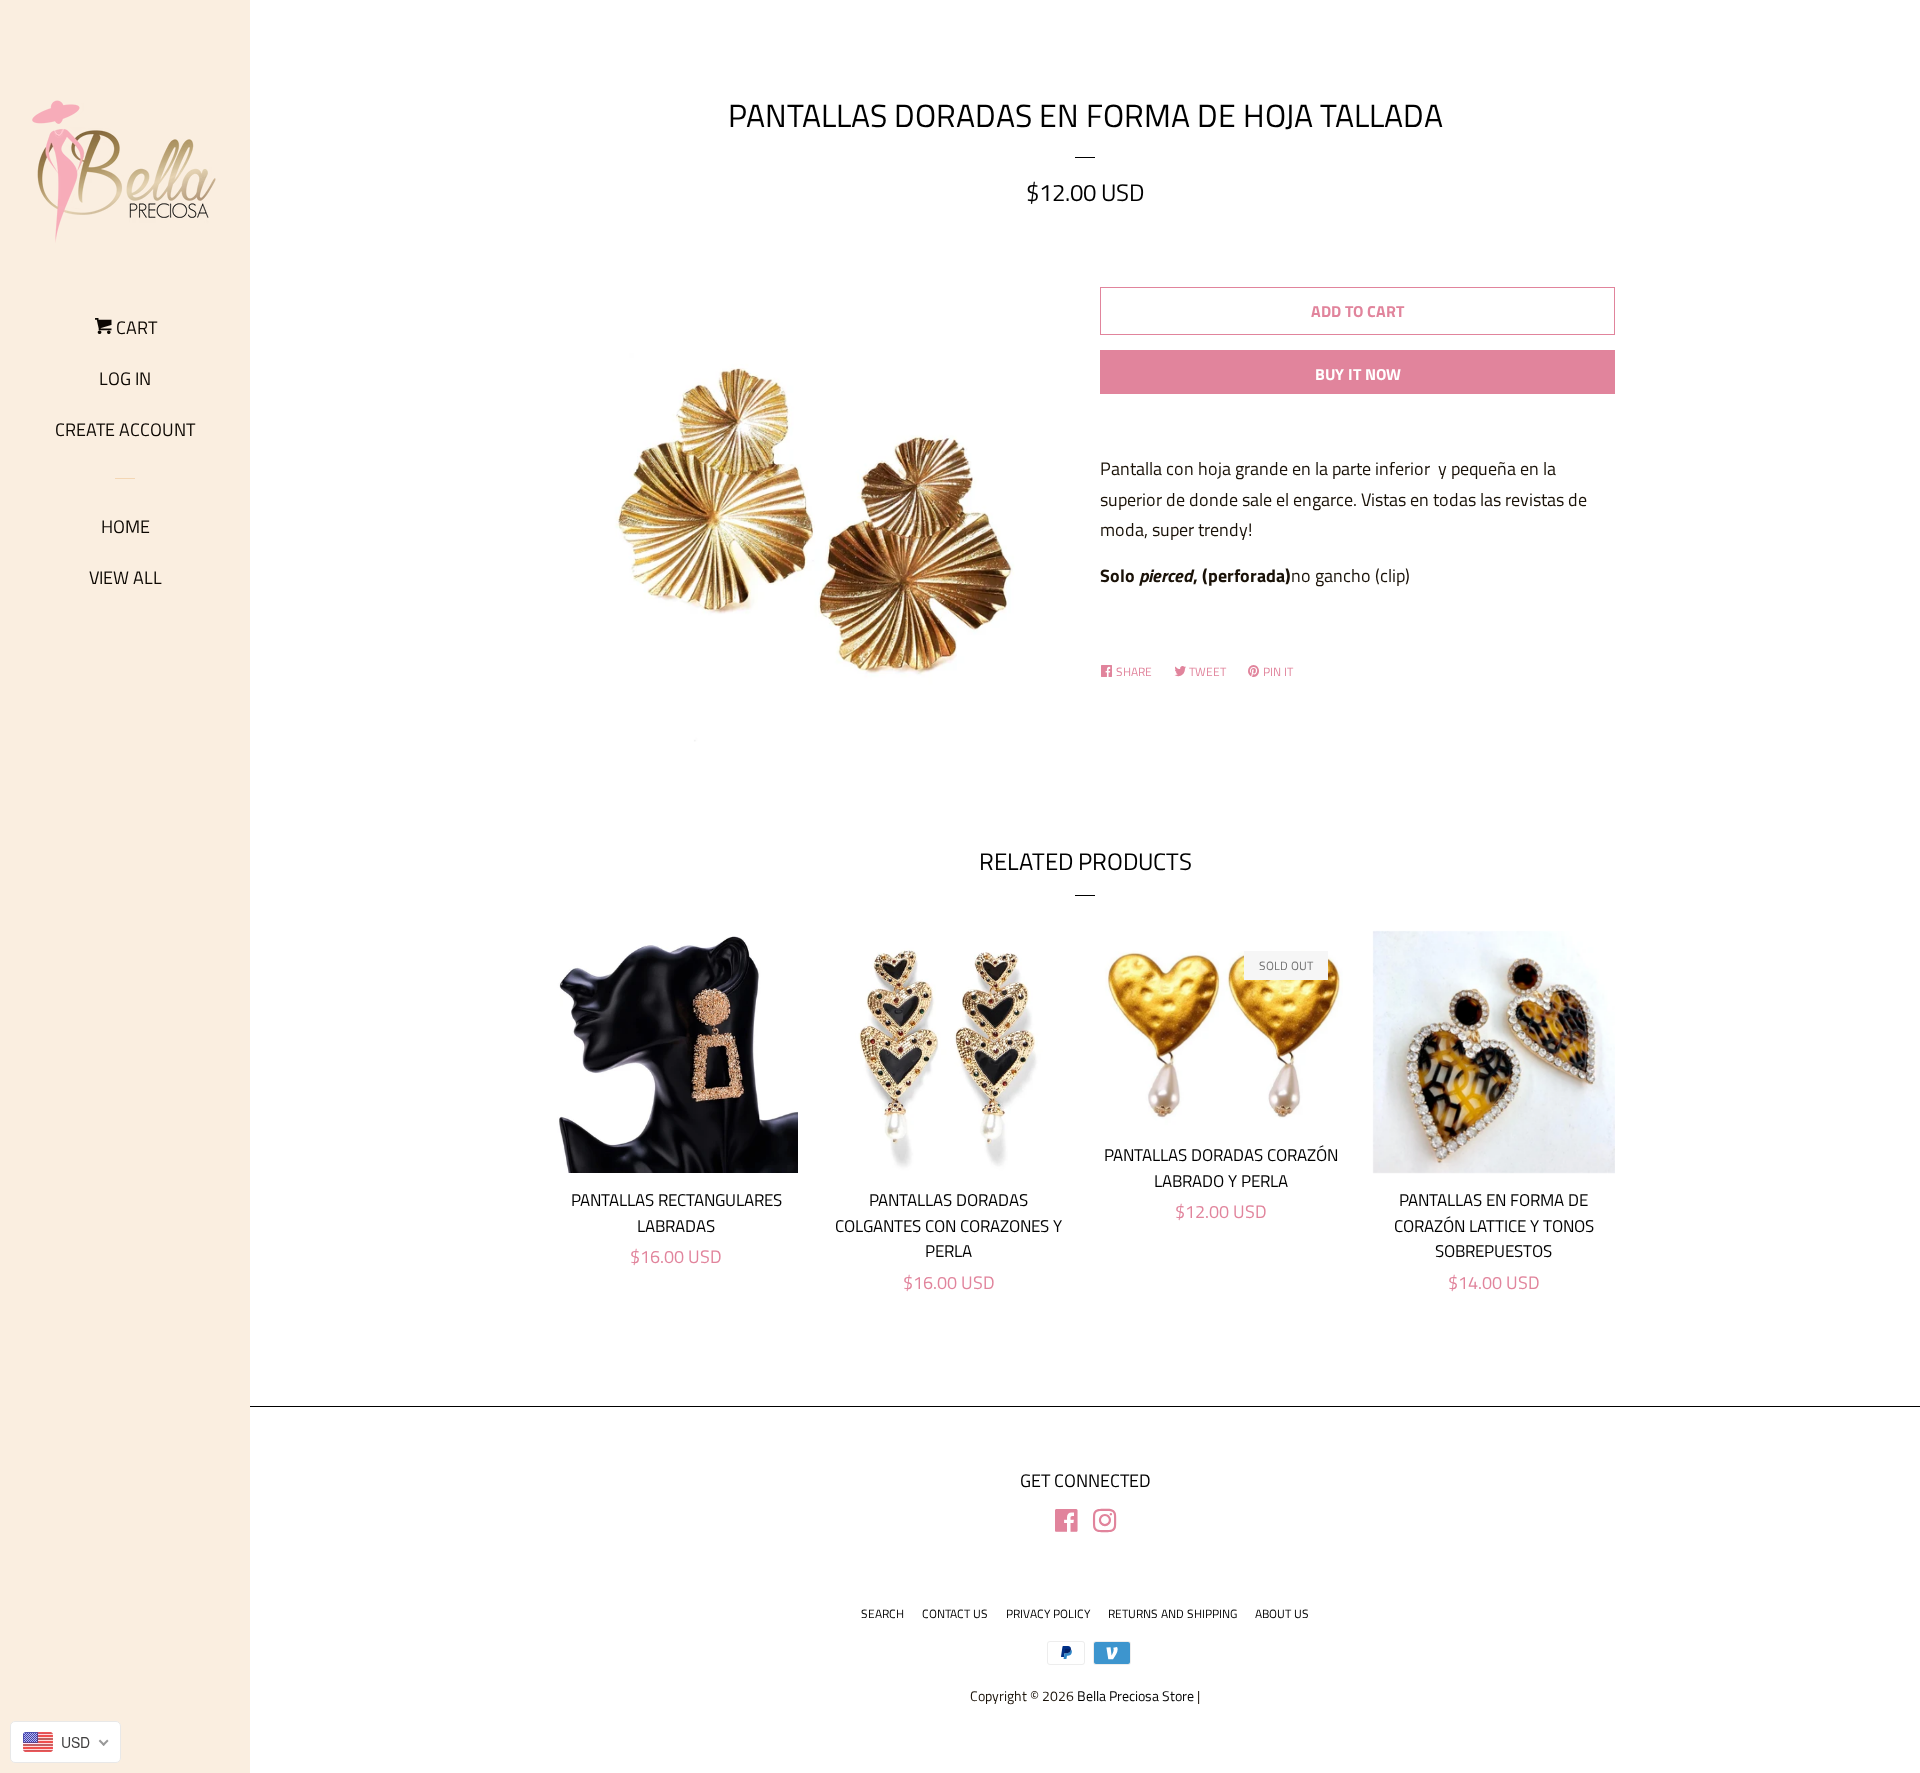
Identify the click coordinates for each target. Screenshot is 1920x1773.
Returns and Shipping (1172, 1613)
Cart (134, 327)
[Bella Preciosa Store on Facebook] (1066, 1523)
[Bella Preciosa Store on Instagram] (1105, 1523)
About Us (1282, 1613)
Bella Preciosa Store (1135, 1696)
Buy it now (1358, 374)
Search (882, 1613)
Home (125, 526)
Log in (125, 378)
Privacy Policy (1048, 1613)
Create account (125, 429)
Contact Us (955, 1613)
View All (125, 577)
